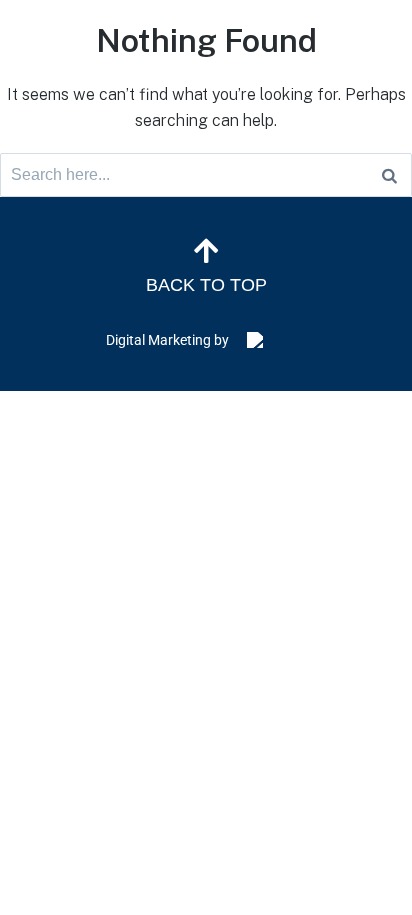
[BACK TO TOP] (206, 251)
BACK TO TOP (206, 285)
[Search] (389, 175)
